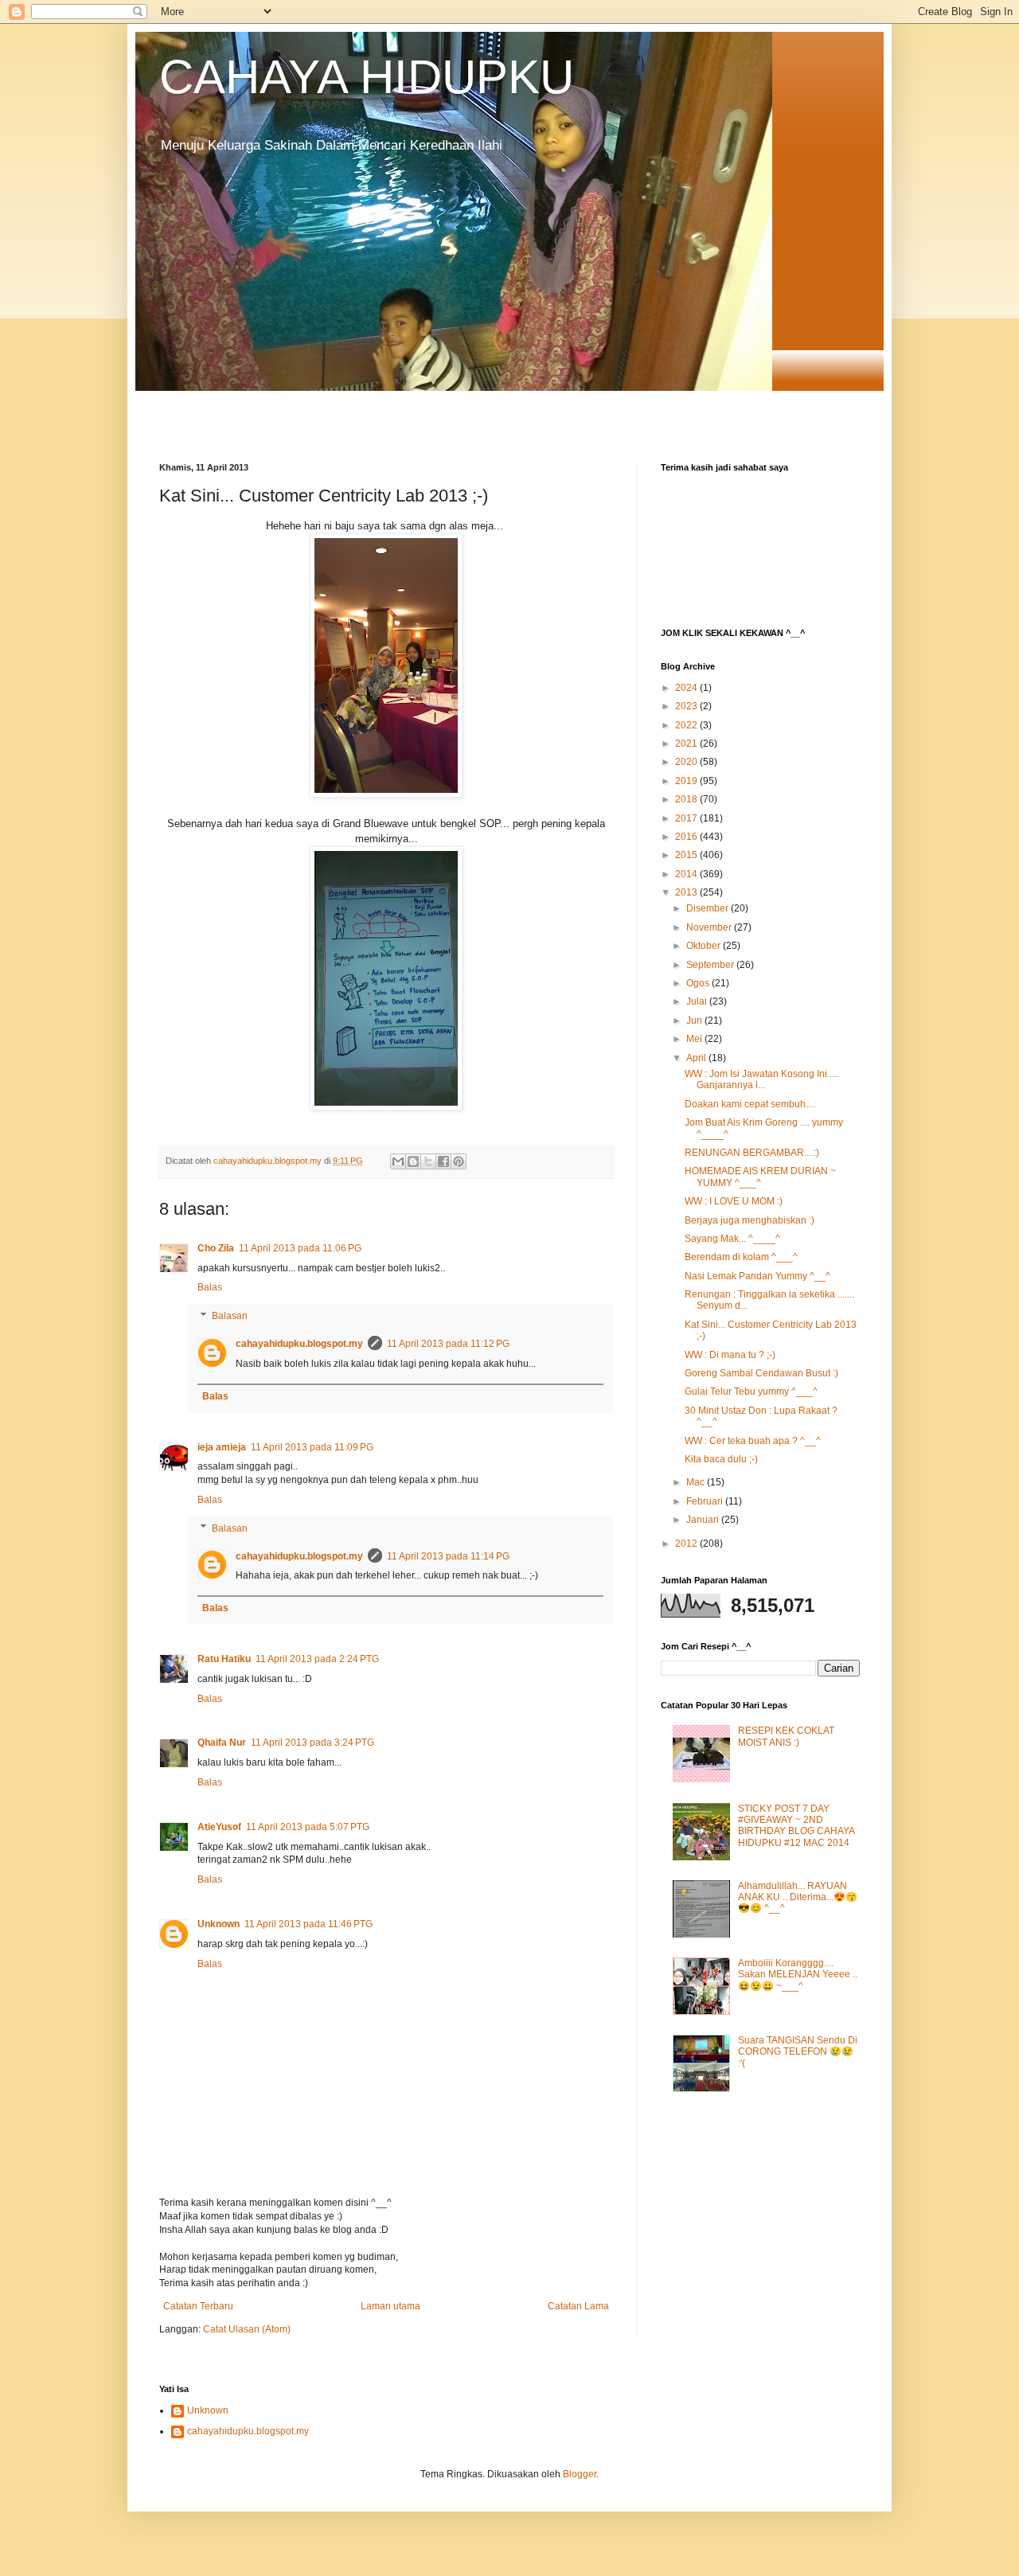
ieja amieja (222, 1447)
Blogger (580, 2474)
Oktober (705, 946)
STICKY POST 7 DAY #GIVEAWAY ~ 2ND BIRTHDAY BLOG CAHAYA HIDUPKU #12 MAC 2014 (796, 1826)
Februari (706, 1501)
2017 (687, 818)
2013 (687, 892)
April (697, 1058)
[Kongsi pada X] (428, 1161)
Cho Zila (216, 1248)
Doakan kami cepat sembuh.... (750, 1104)
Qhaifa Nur (222, 1743)
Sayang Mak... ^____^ (732, 1239)
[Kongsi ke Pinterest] (459, 1161)
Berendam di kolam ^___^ (741, 1257)
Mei (695, 1039)
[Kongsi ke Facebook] (443, 1161)
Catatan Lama (578, 2306)
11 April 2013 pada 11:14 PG (448, 1556)
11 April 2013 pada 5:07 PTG (308, 1827)
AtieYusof (219, 1827)
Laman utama (390, 2306)
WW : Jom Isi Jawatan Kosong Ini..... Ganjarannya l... (762, 1079)
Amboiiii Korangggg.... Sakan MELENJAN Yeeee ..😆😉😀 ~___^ (798, 1975)
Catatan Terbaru (198, 2306)
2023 (687, 706)
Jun (695, 1021)
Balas (210, 1287)
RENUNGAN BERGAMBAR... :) (752, 1153)
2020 (687, 762)
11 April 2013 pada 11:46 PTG (308, 1924)
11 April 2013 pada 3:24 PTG (312, 1743)
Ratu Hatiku (224, 1659)
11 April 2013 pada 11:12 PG (448, 1344)
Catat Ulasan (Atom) (247, 2329)
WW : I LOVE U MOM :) (734, 1201)
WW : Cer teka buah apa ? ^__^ (753, 1441)
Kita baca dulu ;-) (721, 1459)
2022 (687, 725)
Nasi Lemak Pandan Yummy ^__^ (757, 1276)
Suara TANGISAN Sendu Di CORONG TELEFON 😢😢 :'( (798, 2052)
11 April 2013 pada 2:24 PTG (317, 1659)
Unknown (219, 1924)
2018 (687, 799)
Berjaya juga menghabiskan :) (750, 1220)
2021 (687, 744)
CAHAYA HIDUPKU (367, 77)
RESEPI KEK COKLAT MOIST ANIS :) (786, 1736)
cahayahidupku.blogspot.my (299, 1344)
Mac (697, 1482)
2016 (687, 837)
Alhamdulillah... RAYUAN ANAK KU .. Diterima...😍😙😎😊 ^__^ (798, 1897)
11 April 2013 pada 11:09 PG (312, 1447)
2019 (687, 781)
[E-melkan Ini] (398, 1161)
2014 (687, 874)
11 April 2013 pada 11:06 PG (300, 1248)
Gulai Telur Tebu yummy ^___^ (751, 1391)
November (710, 927)
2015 (687, 855)
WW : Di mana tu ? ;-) (730, 1355)
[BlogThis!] (413, 1161)
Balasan (230, 1316)
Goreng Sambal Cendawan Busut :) (761, 1373)
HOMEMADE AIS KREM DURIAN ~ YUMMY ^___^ (760, 1177)
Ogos (699, 983)
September (711, 965)
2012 (687, 1544)
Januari (704, 1520)
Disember (709, 908)
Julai (698, 1001)
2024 (687, 688)
